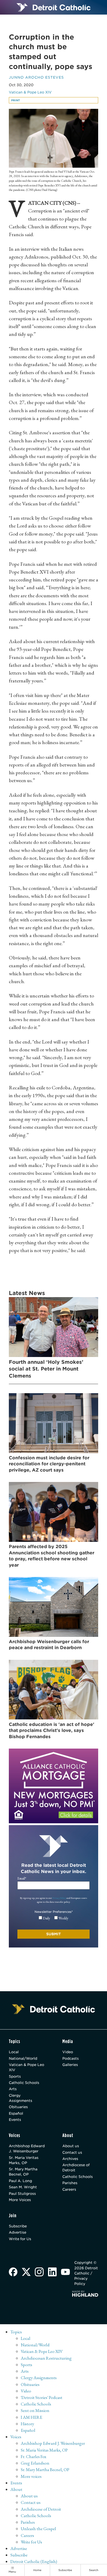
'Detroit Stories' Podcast (42, 2397)
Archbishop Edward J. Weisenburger (27, 2148)
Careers (69, 2189)
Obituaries (18, 2107)
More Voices (20, 2200)
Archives (70, 2159)
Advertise (18, 2232)
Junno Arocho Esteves (36, 77)
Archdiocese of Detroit (76, 2167)
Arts (13, 2089)
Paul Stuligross (22, 2194)
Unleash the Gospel (38, 2529)
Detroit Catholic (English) (34, 2561)
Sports (15, 2076)
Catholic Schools (24, 2083)
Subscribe (18, 2226)
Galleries (70, 2065)
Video (68, 2052)
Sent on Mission (35, 2410)
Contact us (72, 2152)
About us (71, 2146)
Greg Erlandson (35, 2463)
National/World (23, 2058)
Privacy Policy (59, 1898)
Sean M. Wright (23, 2187)
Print (16, 100)
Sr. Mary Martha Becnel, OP (23, 2172)
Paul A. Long (20, 2181)
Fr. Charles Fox (34, 2456)
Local (14, 2052)
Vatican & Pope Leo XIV (30, 92)
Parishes (70, 2183)
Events (15, 2120)
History (27, 2424)
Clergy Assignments (21, 2098)
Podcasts (71, 2058)
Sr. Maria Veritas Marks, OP (24, 2160)
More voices (31, 2476)
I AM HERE (32, 2417)
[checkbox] (54, 1918)
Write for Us (20, 2239)
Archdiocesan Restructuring (46, 2358)
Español (16, 2113)
